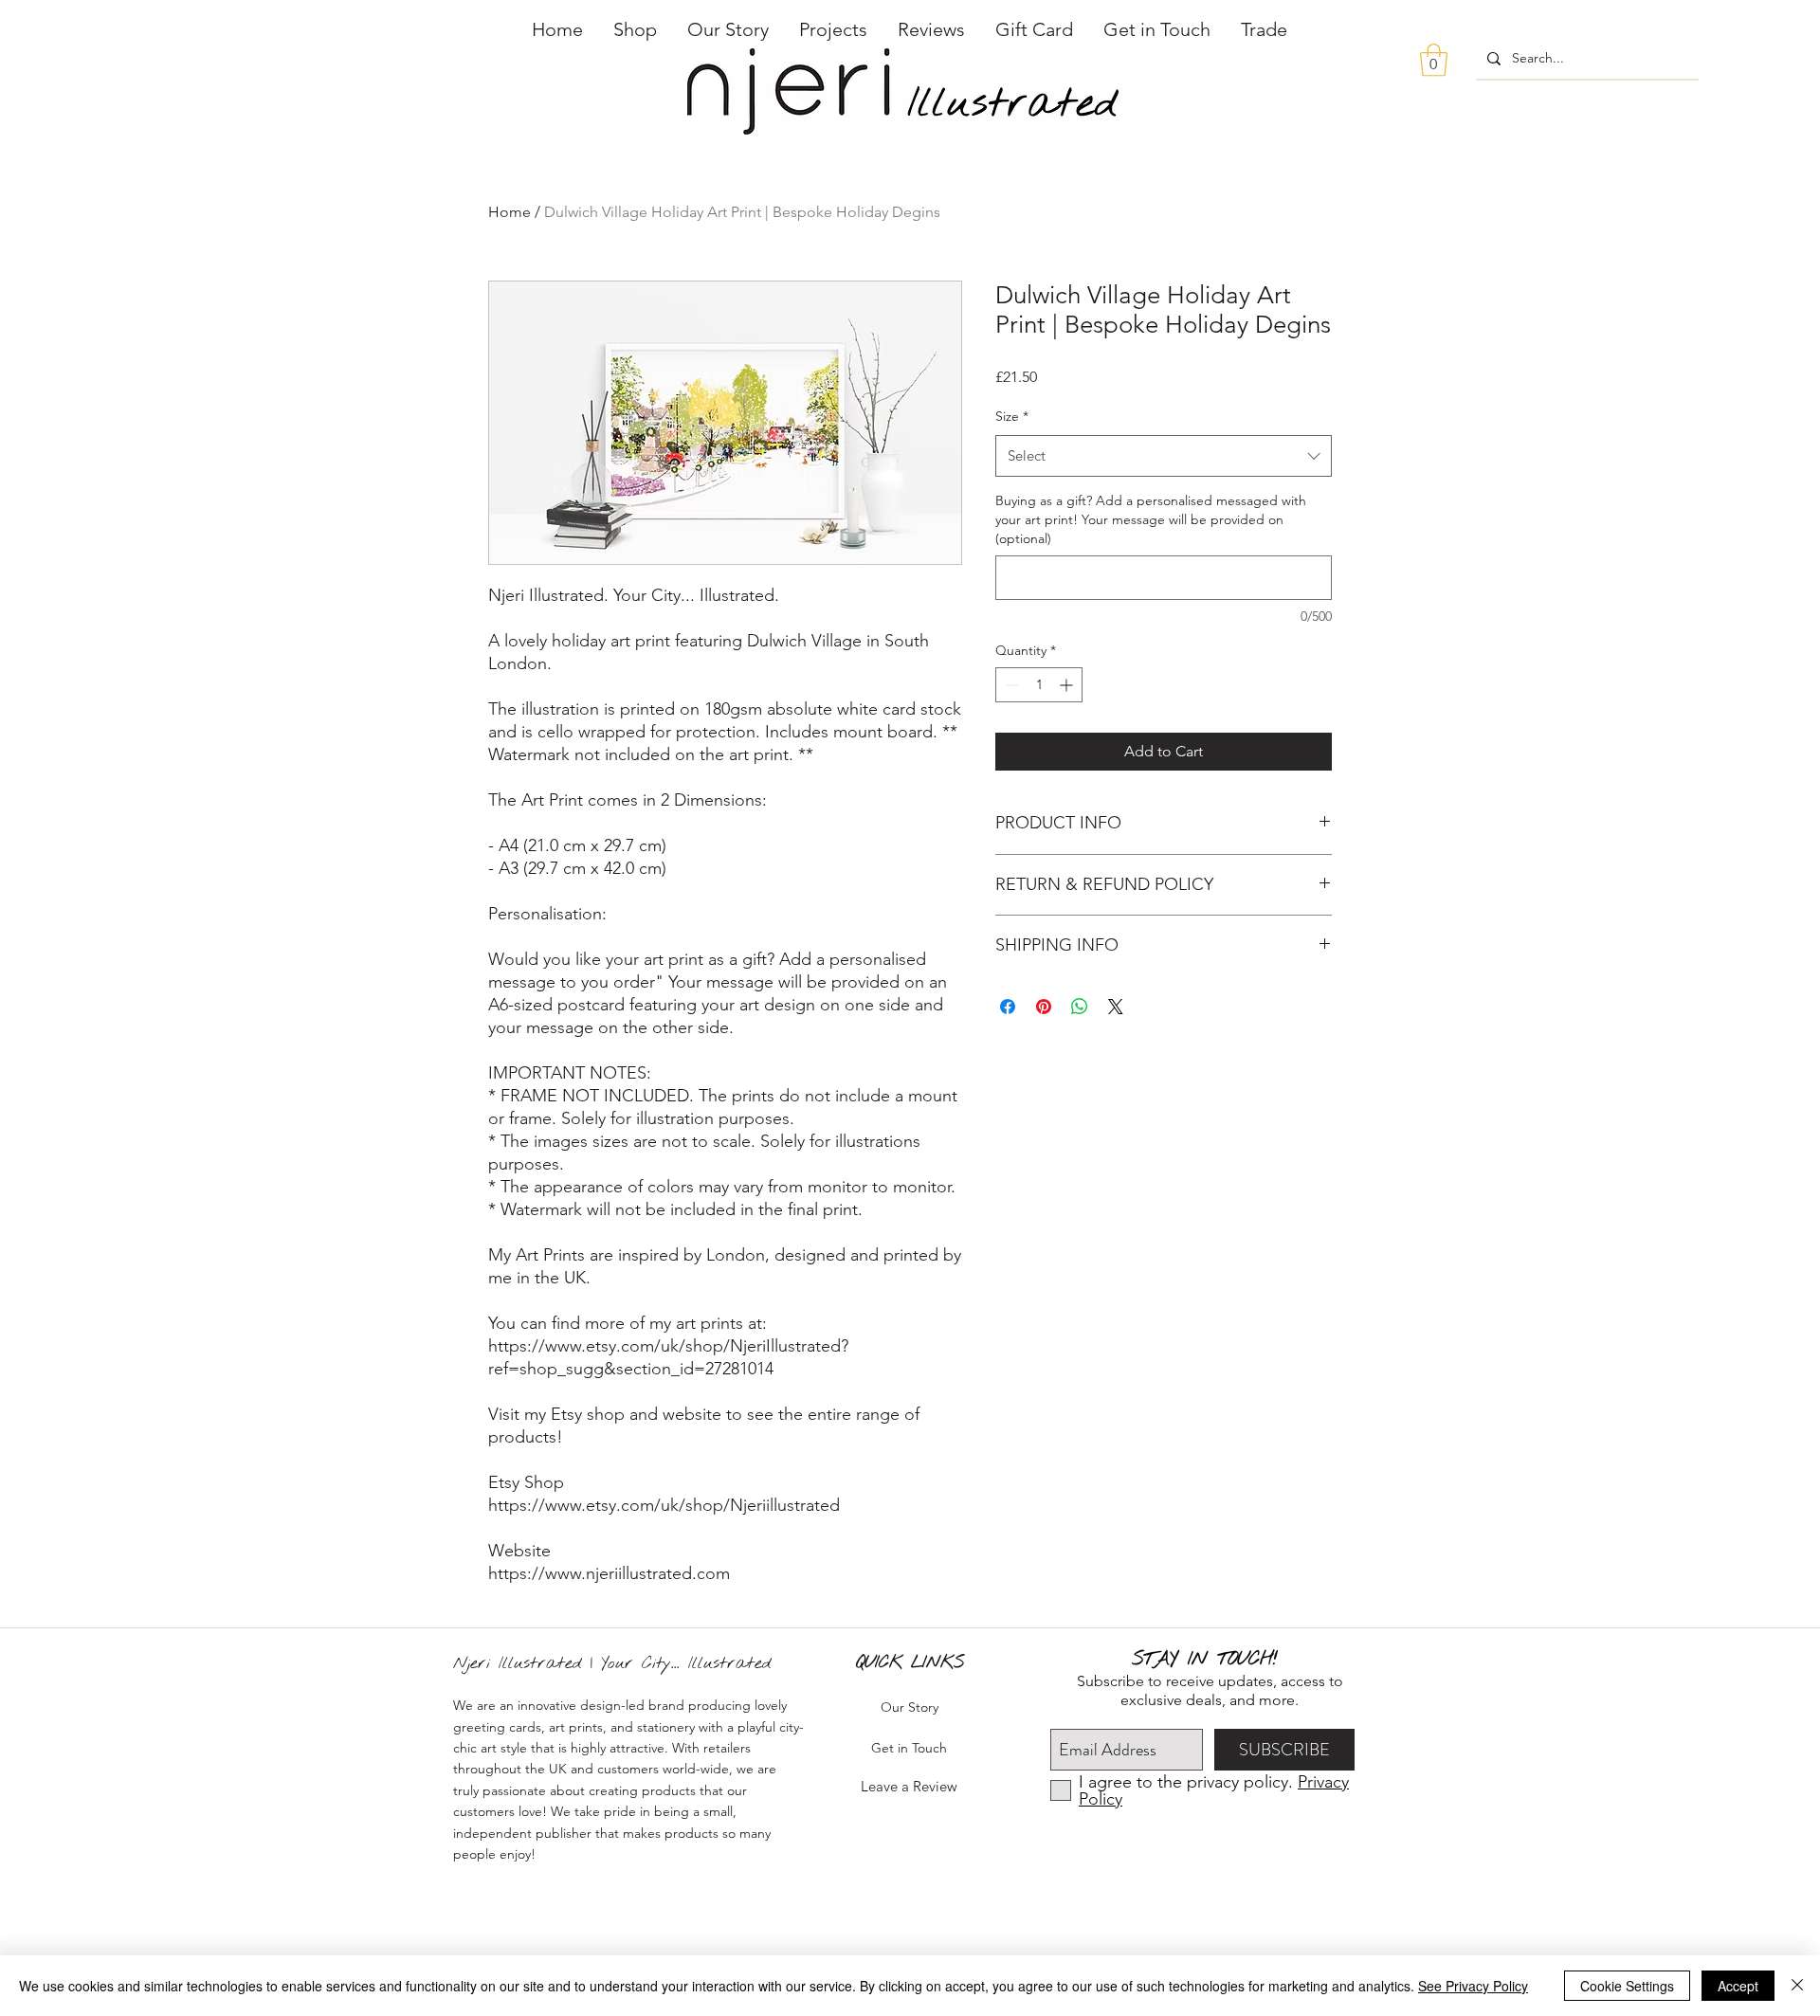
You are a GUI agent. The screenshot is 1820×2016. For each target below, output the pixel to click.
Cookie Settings (1627, 1986)
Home (510, 212)
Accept (1738, 1986)
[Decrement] (1010, 685)
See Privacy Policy (1473, 1986)
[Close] (1797, 1986)
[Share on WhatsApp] (1080, 1007)
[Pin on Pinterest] (1044, 1007)
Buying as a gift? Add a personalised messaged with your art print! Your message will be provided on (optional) (1151, 519)
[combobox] (1164, 456)
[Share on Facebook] (1008, 1007)
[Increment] (1068, 685)
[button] (635, 29)
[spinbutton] (1039, 685)
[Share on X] (1116, 1007)
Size (1012, 416)
